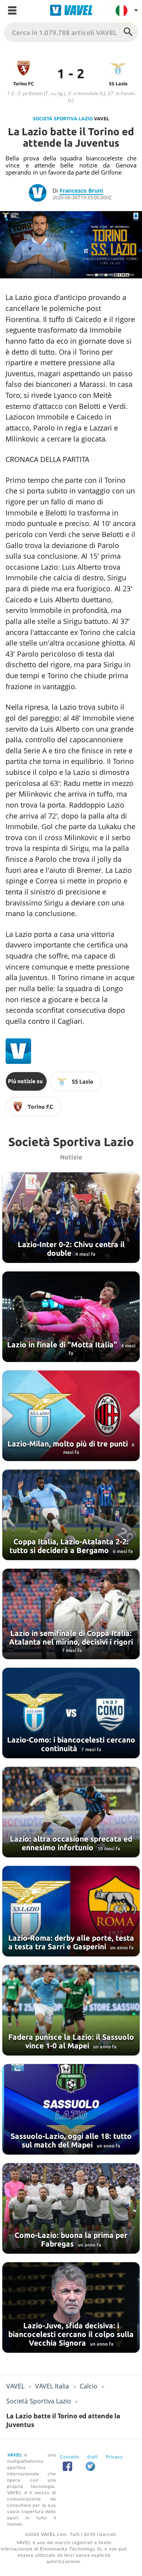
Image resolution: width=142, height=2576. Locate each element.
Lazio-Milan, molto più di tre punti (69, 1444)
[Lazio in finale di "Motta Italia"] (71, 1317)
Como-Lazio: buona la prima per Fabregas (71, 2239)
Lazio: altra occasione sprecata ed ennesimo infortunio (71, 1843)
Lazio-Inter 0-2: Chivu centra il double (71, 1249)
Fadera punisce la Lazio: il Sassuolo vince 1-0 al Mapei (71, 2041)
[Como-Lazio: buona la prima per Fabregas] (71, 2208)
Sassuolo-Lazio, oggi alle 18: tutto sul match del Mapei (71, 2140)
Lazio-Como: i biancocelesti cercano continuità (71, 1744)
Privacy (114, 2456)
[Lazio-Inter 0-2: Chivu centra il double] (71, 1218)
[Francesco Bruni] (41, 194)
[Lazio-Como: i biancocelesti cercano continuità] (71, 1713)
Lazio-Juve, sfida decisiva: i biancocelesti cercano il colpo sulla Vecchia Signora (71, 2334)
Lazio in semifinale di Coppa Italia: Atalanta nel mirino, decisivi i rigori (71, 1638)
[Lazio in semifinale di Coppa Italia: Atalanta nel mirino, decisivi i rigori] (71, 1614)
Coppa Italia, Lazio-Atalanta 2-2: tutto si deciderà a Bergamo (69, 1546)
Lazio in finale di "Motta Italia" (63, 1345)
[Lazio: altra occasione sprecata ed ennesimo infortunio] (71, 1812)
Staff (92, 2456)
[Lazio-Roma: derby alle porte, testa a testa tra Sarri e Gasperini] (71, 1911)
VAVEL (15, 2386)
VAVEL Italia (52, 2386)
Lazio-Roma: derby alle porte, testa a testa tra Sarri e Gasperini (71, 1942)
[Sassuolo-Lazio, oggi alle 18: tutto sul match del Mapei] (71, 2109)
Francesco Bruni (81, 190)
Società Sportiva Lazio (63, 119)
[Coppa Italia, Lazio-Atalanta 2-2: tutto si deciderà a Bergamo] (71, 1515)
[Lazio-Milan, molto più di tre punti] (71, 1416)
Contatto (70, 2456)
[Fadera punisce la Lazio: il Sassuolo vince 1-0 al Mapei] (71, 2010)
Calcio (89, 2386)
